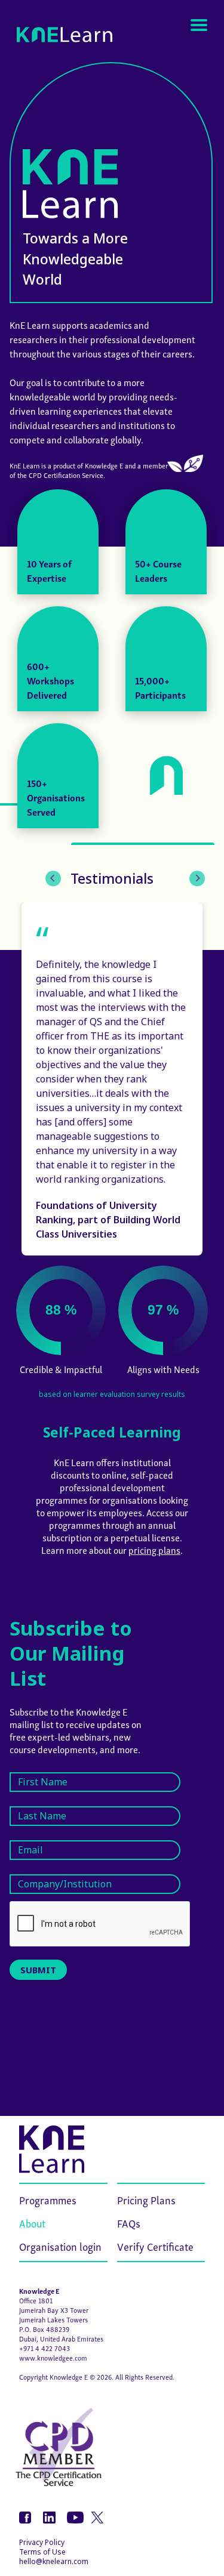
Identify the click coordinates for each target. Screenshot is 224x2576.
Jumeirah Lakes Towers (53, 2319)
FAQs (129, 2222)
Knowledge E (39, 2290)
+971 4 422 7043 (45, 2348)
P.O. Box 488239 (44, 2329)
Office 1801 (36, 2300)
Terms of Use (42, 2552)
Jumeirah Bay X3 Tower (54, 2310)
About (32, 2222)
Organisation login (60, 2246)
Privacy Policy (42, 2542)
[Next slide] (197, 878)
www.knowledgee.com (53, 2357)
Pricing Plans (146, 2199)
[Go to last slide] (53, 878)
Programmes (48, 2199)
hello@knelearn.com (54, 2561)
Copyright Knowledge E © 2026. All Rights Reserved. (97, 2376)
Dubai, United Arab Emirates (61, 2338)
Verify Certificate (155, 2246)
